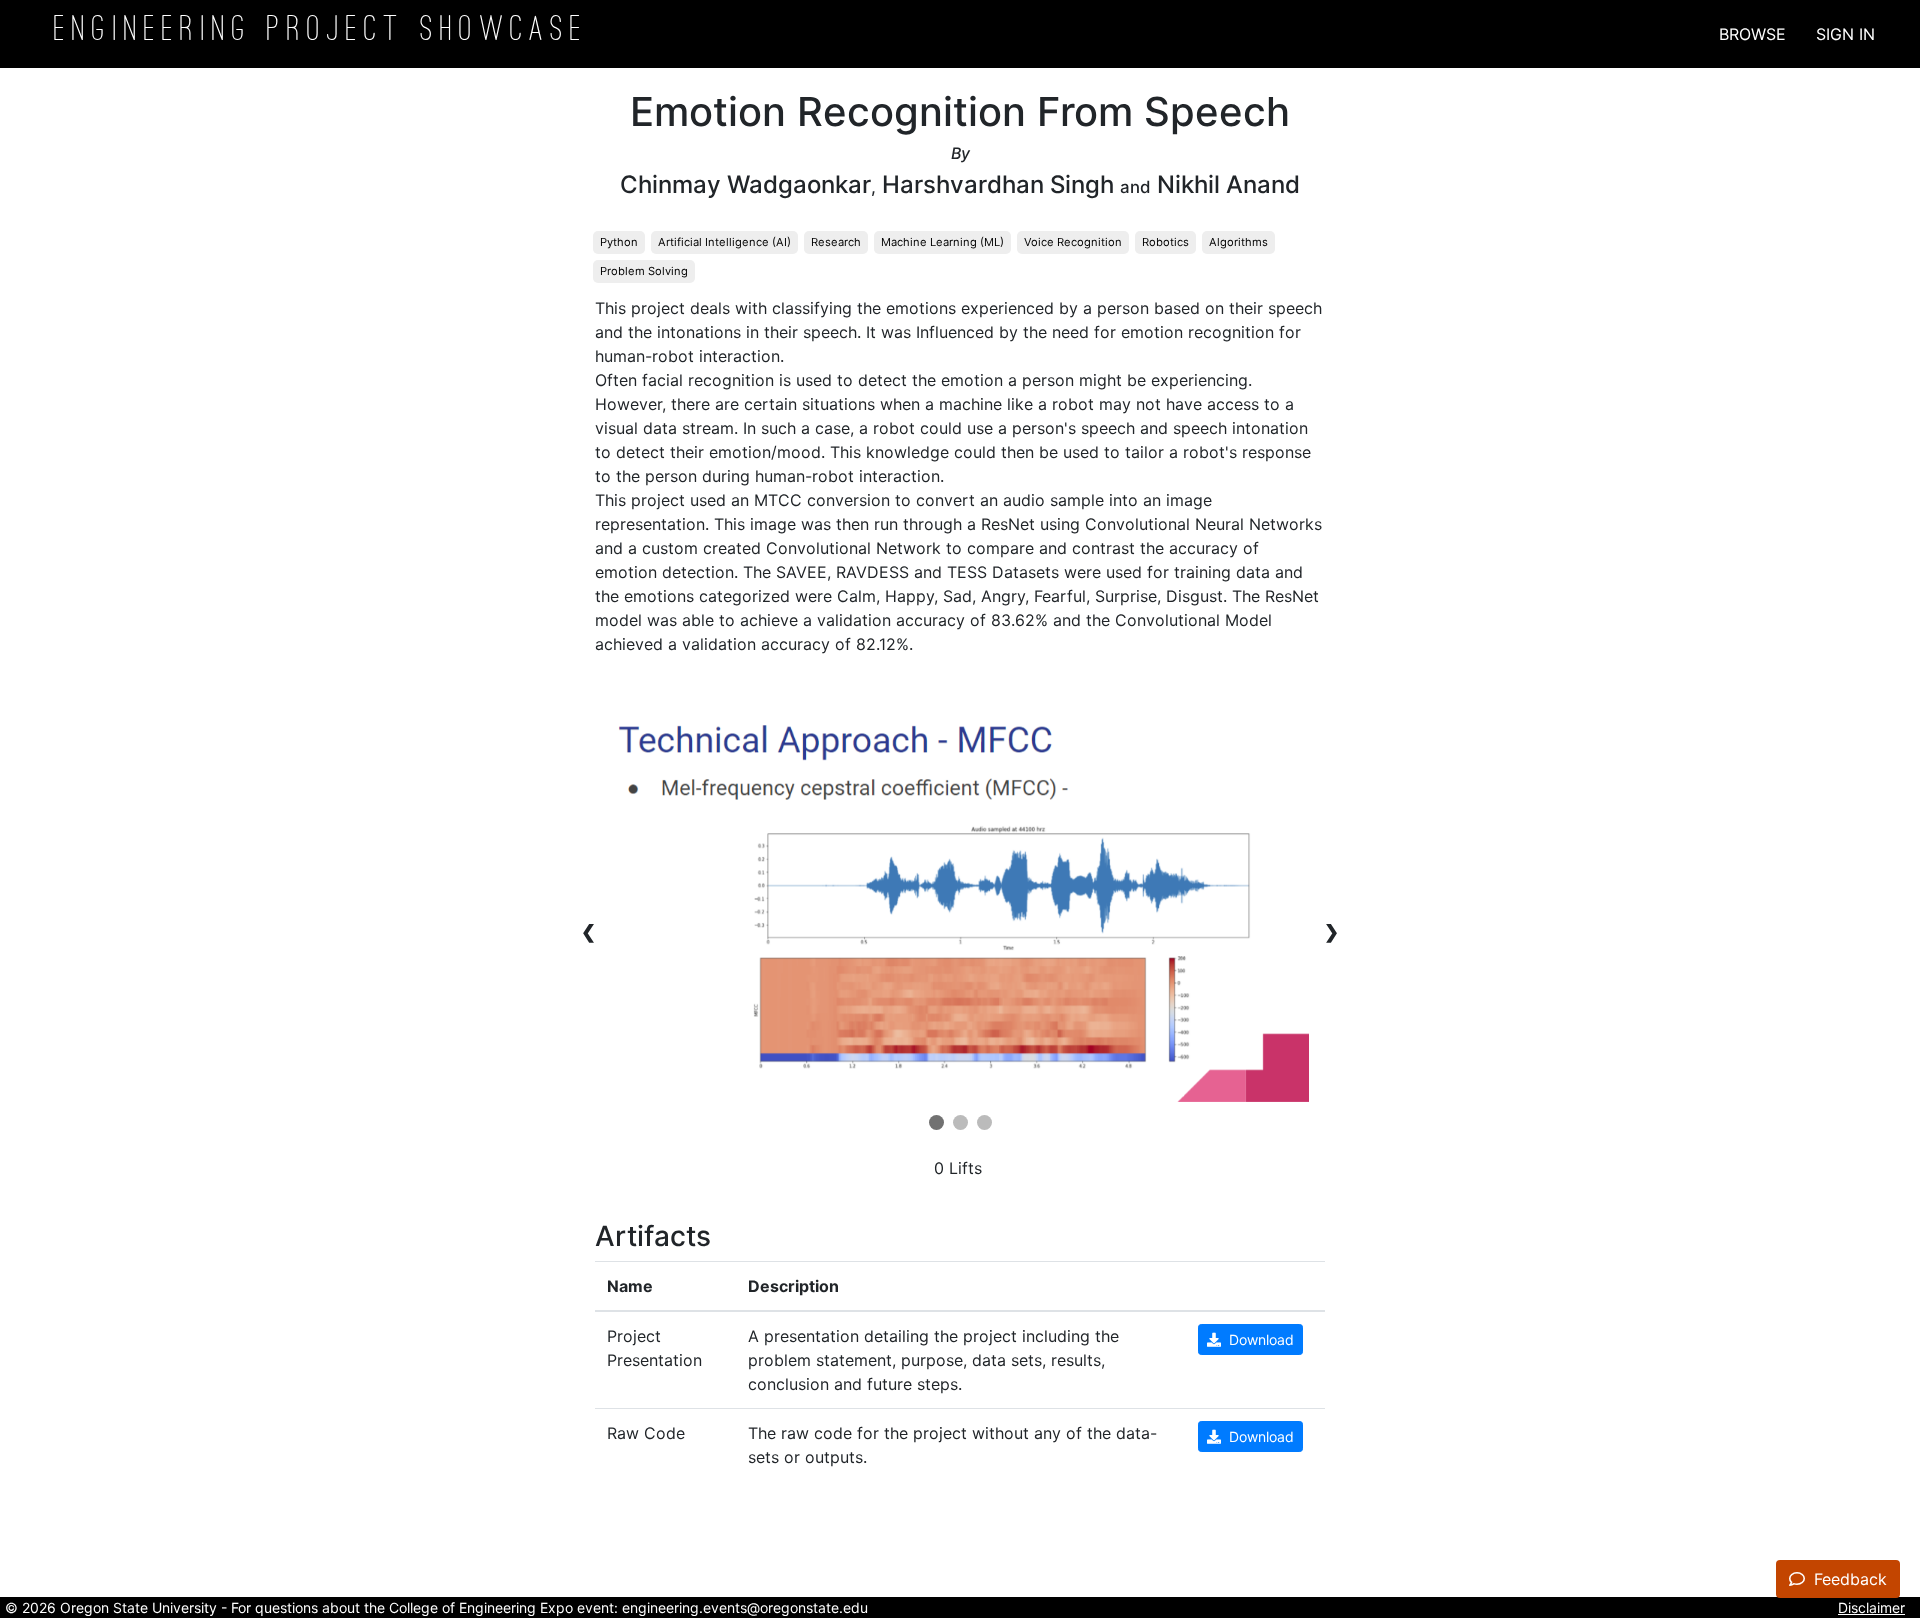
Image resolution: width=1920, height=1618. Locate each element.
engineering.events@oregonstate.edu (745, 1607)
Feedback (1848, 1579)
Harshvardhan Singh (998, 184)
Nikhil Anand (1228, 184)
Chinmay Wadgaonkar (745, 184)
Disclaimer (1871, 1607)
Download (1257, 1339)
